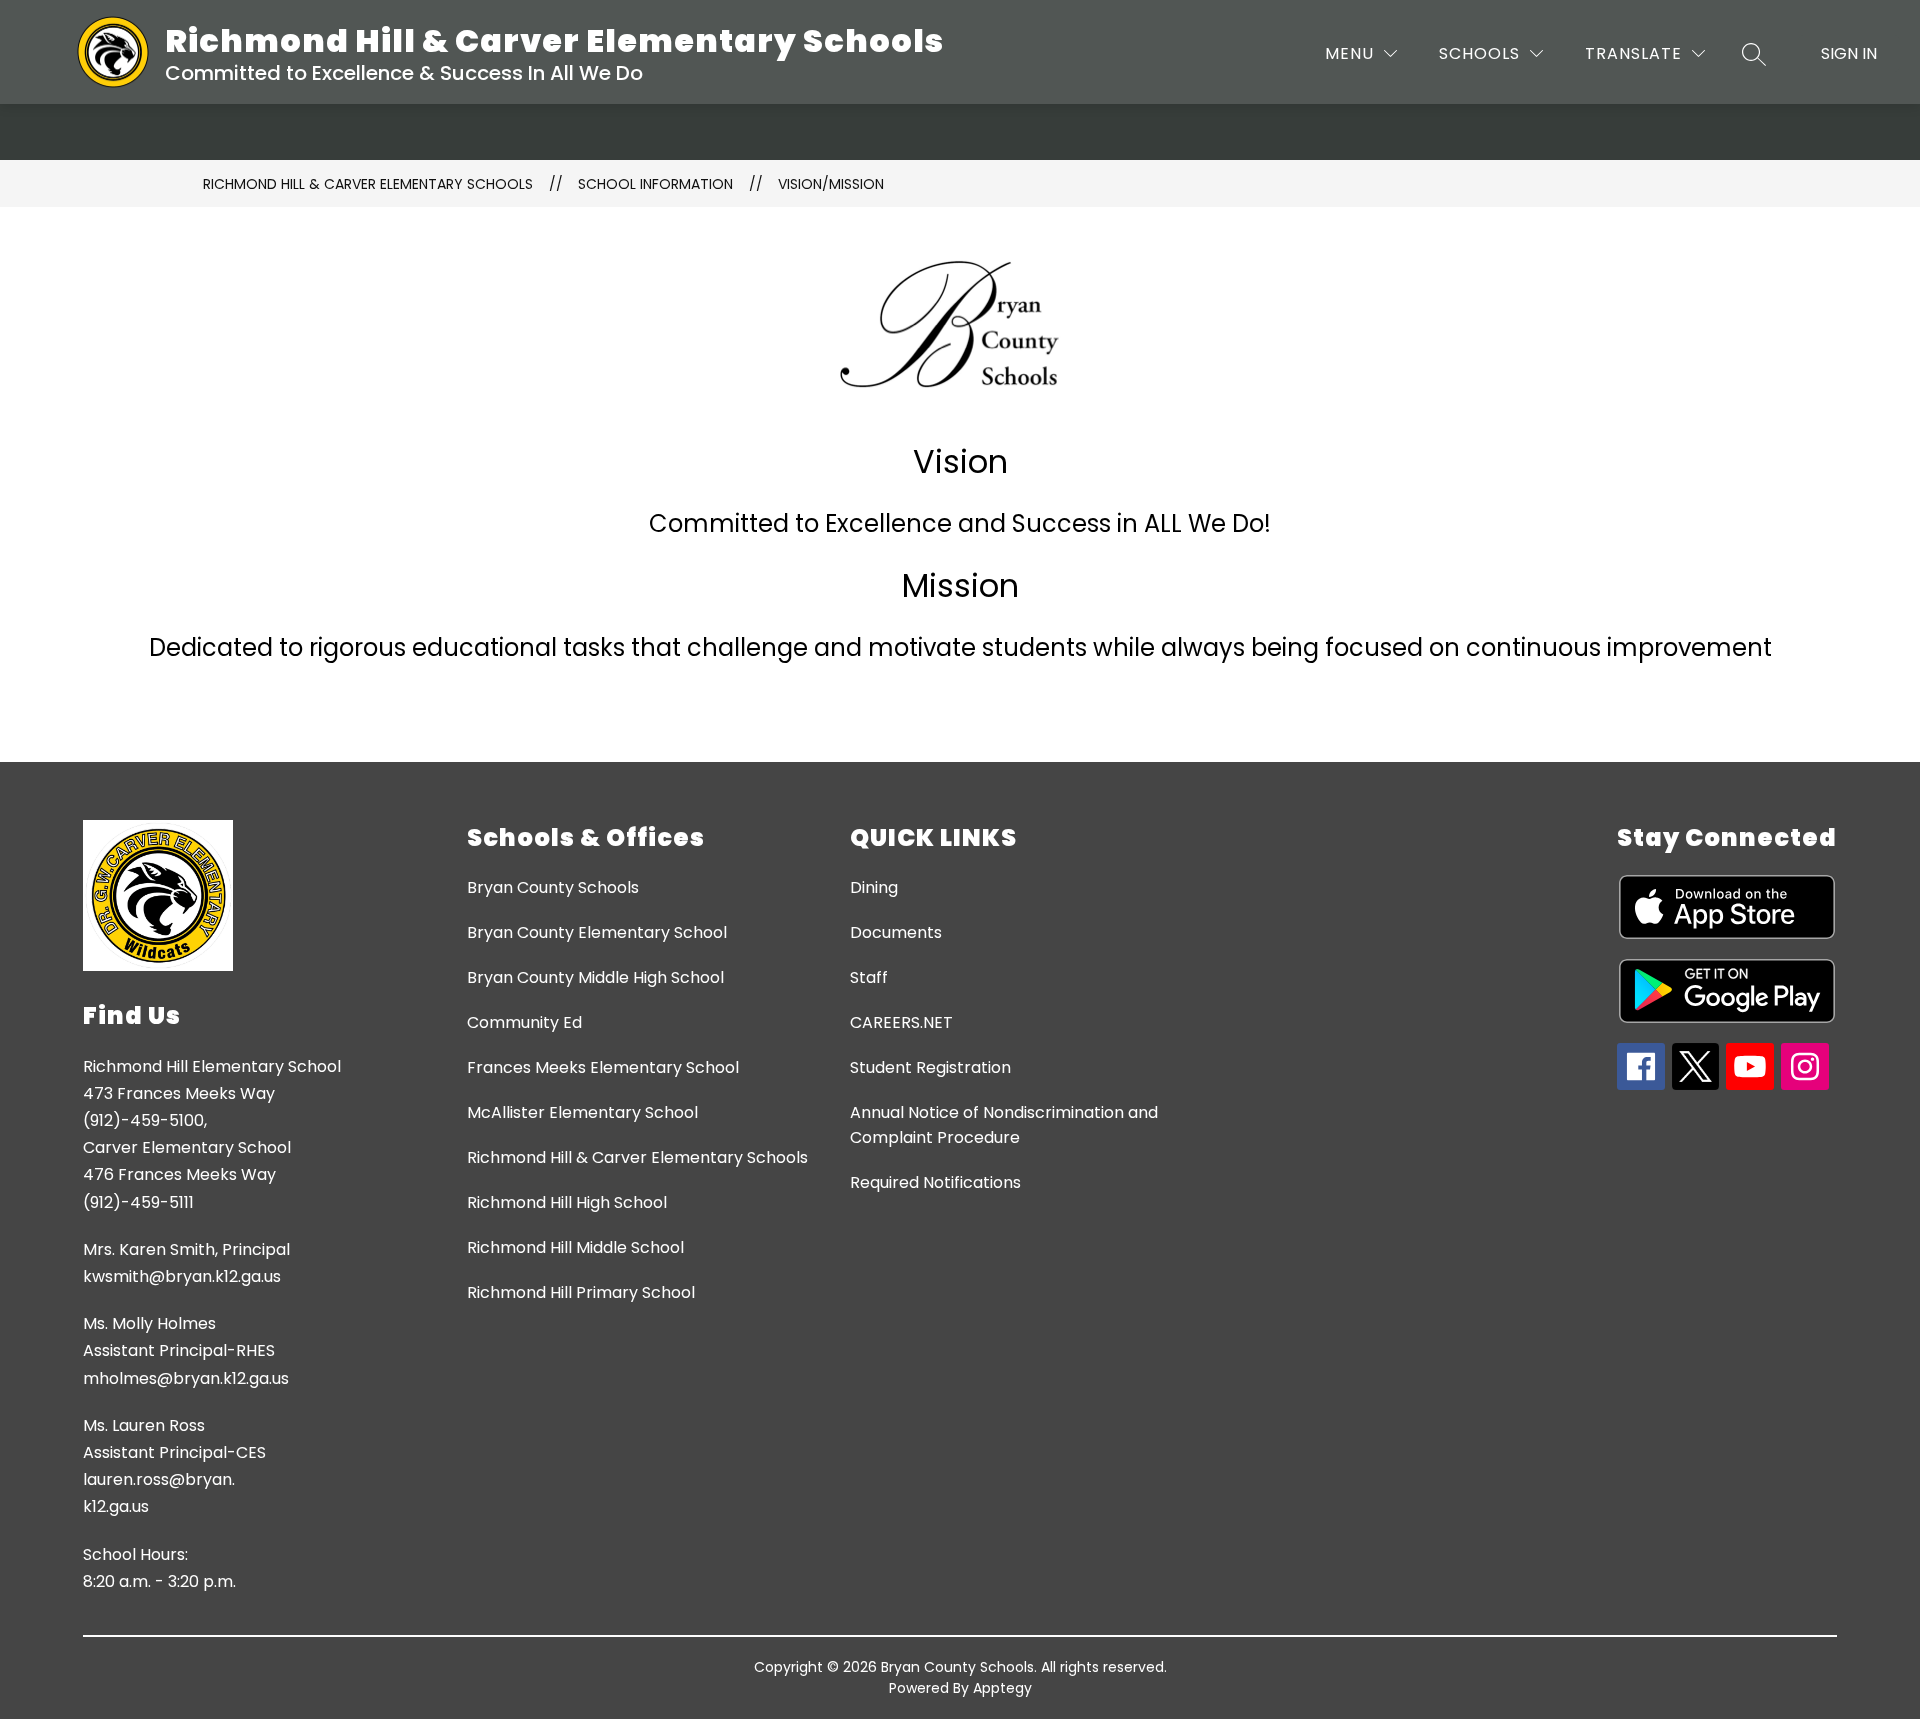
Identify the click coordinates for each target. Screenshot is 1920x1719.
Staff (869, 977)
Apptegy (1002, 1688)
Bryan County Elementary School (597, 932)
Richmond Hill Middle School (575, 1247)
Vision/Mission (831, 184)
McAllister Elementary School (582, 1112)
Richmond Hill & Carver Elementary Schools (368, 184)
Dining (874, 887)
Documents (896, 932)
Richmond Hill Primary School (581, 1292)
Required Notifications (935, 1182)
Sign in (1849, 53)
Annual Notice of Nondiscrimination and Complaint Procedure (1004, 1125)
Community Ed (524, 1022)
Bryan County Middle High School (595, 977)
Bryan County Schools (553, 887)
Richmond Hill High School (567, 1202)
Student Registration (930, 1067)
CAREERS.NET (901, 1022)
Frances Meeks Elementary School (603, 1067)
